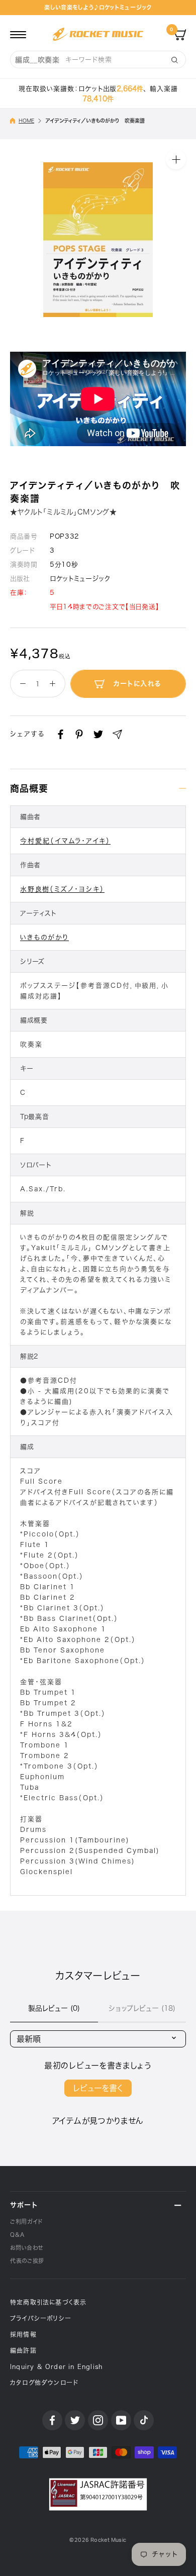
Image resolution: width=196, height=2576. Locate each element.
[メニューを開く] (18, 34)
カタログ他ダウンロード (44, 2383)
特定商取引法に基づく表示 (48, 2302)
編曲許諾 (23, 2350)
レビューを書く (98, 2088)
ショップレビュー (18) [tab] (142, 2008)
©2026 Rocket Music (98, 2540)
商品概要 (29, 788)
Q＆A (17, 2235)
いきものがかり (44, 937)
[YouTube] (121, 2420)
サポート (24, 2205)
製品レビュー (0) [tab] (54, 2008)
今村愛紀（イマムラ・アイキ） (65, 841)
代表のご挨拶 (27, 2261)
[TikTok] (144, 2420)
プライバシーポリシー (41, 2318)
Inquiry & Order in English (56, 2366)
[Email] (117, 734)
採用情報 (23, 2334)
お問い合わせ (27, 2248)
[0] (180, 34)
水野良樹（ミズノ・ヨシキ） (62, 889)
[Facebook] (61, 734)
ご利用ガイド (26, 2222)
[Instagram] (98, 2420)
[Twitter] (98, 734)
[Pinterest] (79, 734)
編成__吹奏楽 (37, 60)
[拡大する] (176, 159)
